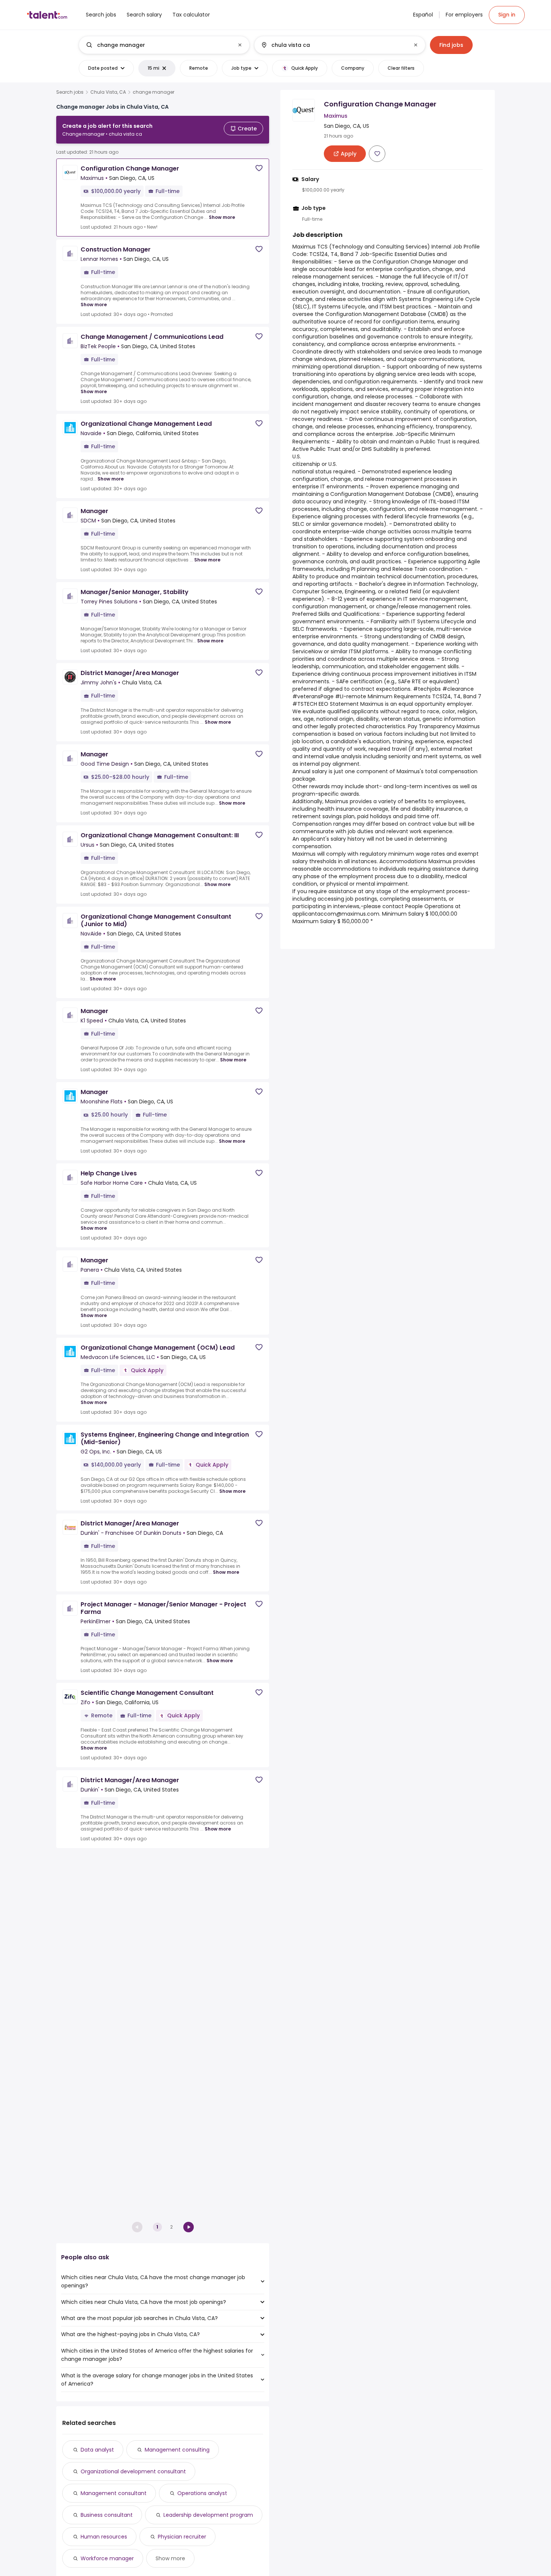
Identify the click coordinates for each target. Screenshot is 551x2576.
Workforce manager (107, 2558)
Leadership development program (208, 2515)
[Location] (333, 45)
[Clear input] (240, 45)
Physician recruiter (182, 2537)
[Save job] (259, 168)
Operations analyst (202, 2493)
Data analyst (97, 2450)
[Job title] (158, 45)
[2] (189, 2227)
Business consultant (107, 2515)
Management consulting (177, 2450)
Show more (222, 217)
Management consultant (114, 2493)
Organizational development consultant (133, 2471)
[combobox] (164, 45)
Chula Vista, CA (108, 92)
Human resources (104, 2537)
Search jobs (70, 92)
